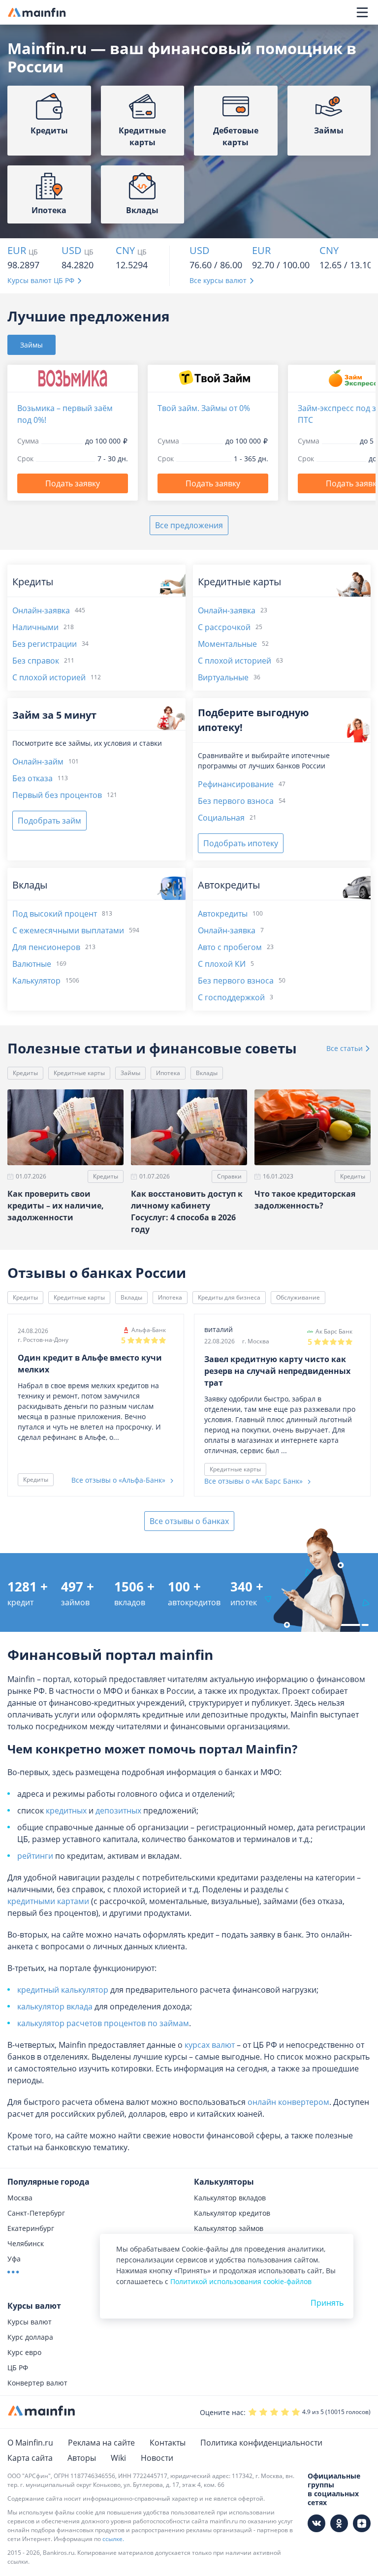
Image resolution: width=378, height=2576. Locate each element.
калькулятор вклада (55, 2006)
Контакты (168, 2443)
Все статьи (346, 1048)
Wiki (118, 2458)
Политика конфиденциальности (261, 2443)
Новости (157, 2458)
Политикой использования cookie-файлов (241, 2281)
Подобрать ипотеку (241, 843)
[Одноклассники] (339, 2523)
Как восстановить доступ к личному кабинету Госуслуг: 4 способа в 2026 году (187, 1211)
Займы (130, 1073)
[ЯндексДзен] (362, 2523)
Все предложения (189, 525)
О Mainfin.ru (30, 2443)
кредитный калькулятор (63, 1990)
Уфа (14, 2259)
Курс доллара (30, 2337)
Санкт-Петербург (36, 2213)
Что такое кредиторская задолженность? (305, 1200)
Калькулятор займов (229, 2228)
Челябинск (26, 2243)
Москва (20, 2198)
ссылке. (113, 2539)
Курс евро (24, 2352)
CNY (125, 251)
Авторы (82, 2458)
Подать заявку (73, 483)
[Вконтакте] (316, 2523)
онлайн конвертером (288, 2102)
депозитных (118, 1811)
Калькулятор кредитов (232, 2213)
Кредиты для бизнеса (229, 1297)
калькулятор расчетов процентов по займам (103, 2023)
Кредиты (25, 1073)
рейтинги (35, 1856)
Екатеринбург (31, 2228)
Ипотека (168, 1073)
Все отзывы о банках (189, 1521)
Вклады (207, 1073)
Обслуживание (298, 1297)
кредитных (66, 1811)
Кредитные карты (79, 1073)
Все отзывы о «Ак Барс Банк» (254, 1481)
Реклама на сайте (101, 2443)
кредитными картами (48, 1901)
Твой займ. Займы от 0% (204, 408)
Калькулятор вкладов (230, 2198)
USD (72, 251)
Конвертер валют (37, 2383)
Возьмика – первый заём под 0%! (65, 414)
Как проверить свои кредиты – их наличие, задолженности (56, 1206)
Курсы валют (30, 2322)
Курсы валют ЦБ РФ (41, 280)
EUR (17, 251)
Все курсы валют (218, 280)
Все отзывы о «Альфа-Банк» (119, 1480)
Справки (229, 1176)
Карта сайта (30, 2458)
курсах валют (210, 2045)
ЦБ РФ (18, 2368)
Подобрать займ (49, 821)
